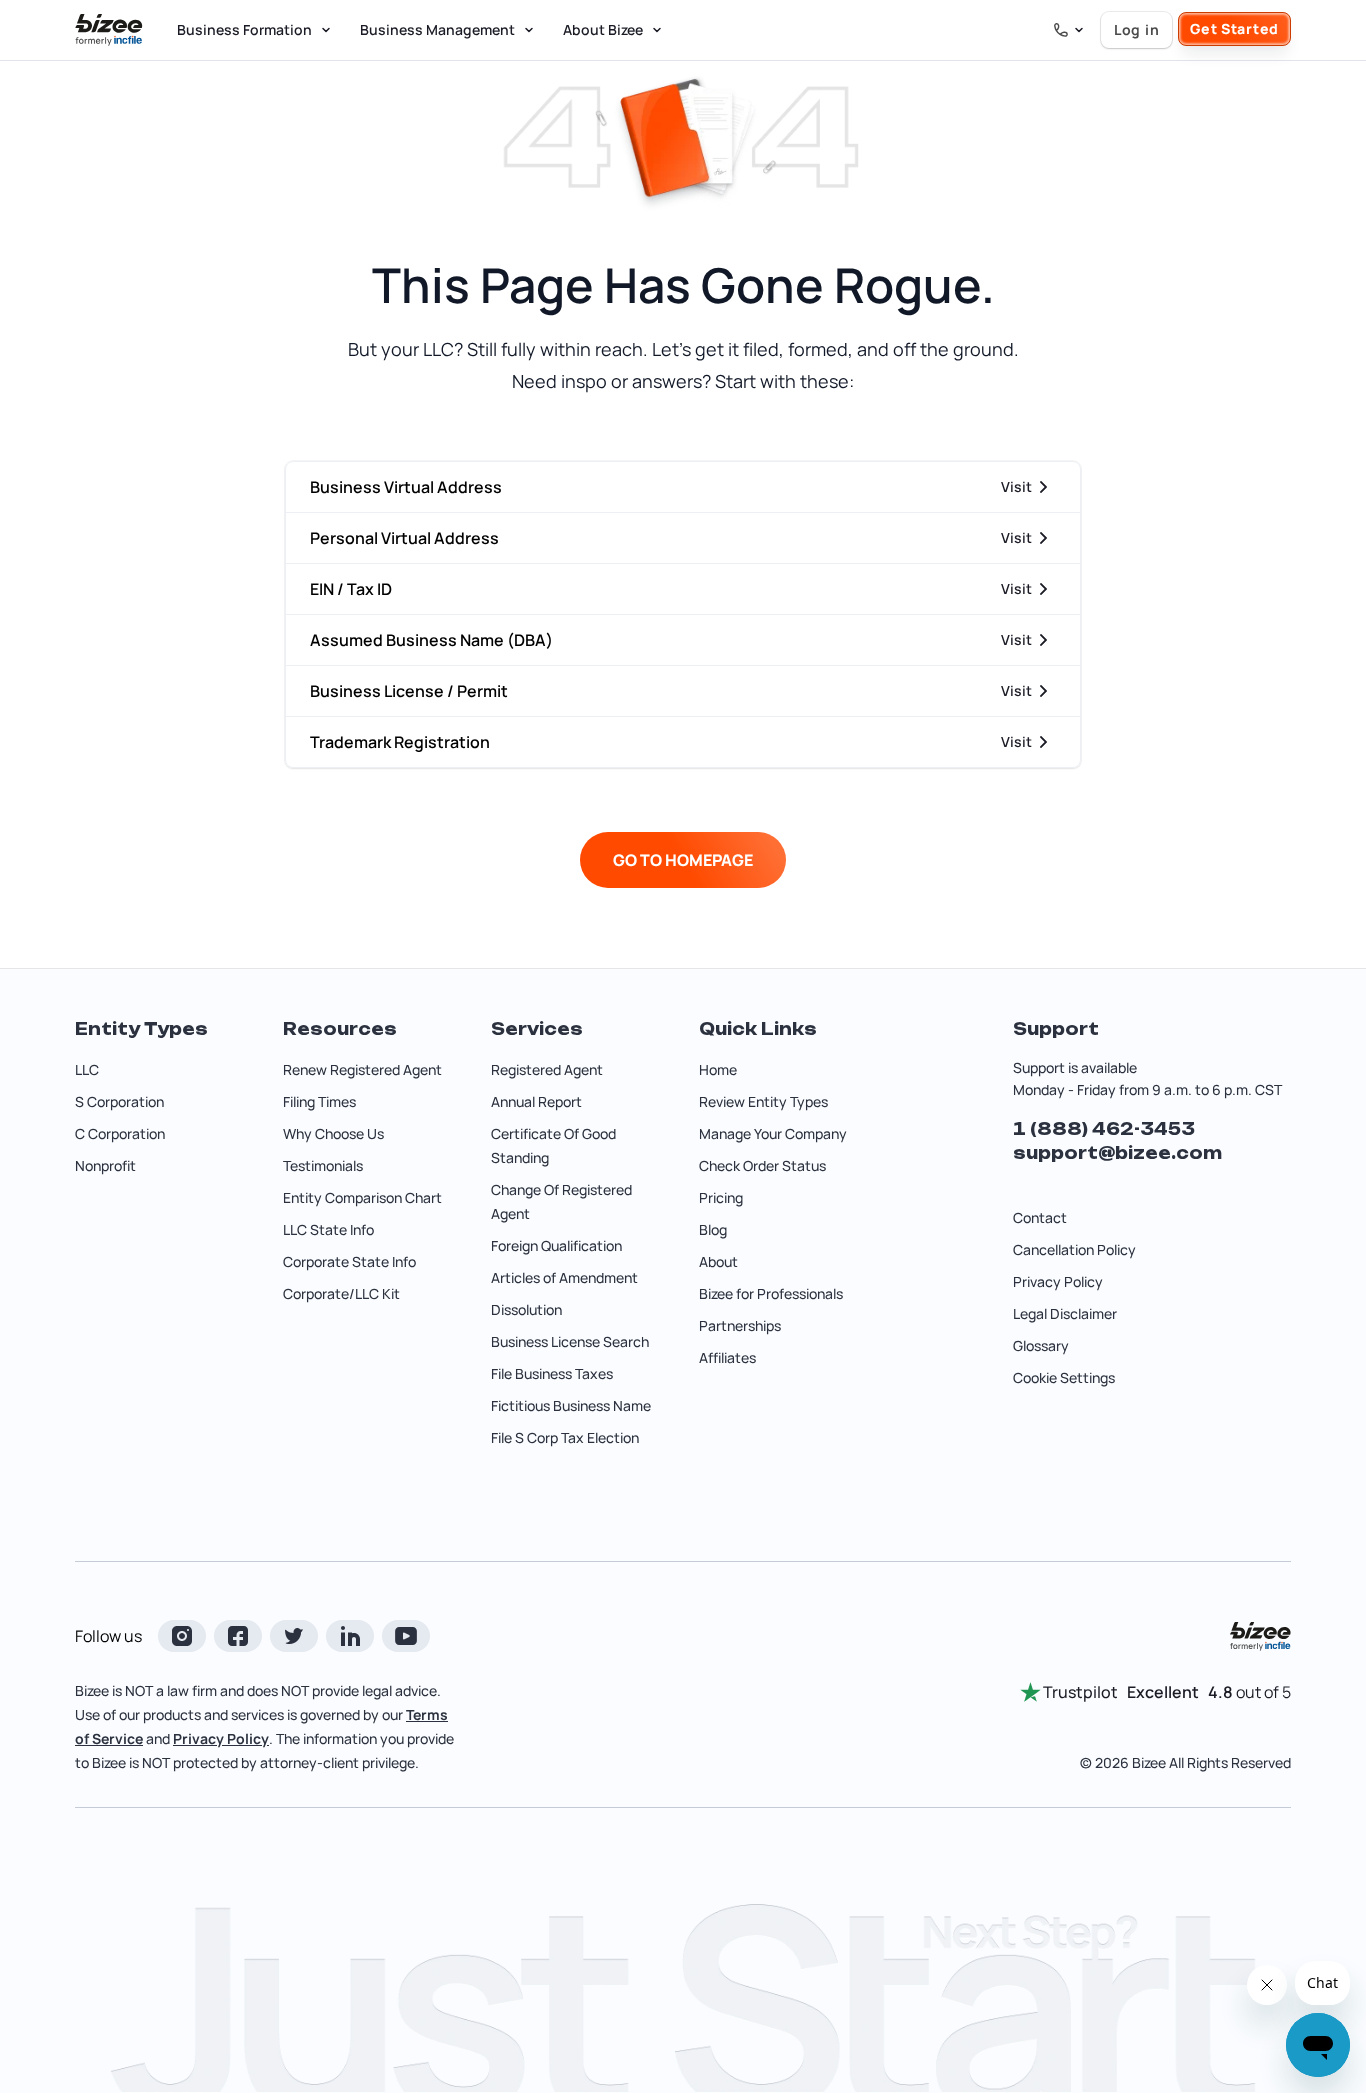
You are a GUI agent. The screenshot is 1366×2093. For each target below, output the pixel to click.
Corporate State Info (349, 1261)
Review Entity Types (763, 1101)
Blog (713, 1229)
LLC (87, 1069)
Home (718, 1069)
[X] (294, 1636)
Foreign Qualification (556, 1245)
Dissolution (526, 1309)
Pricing (721, 1197)
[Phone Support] (1069, 30)
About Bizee (603, 29)
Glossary (1041, 1345)
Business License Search (570, 1341)
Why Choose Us (333, 1133)
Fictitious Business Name (571, 1405)
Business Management (437, 29)
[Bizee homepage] (109, 30)
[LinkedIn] (350, 1636)
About (718, 1261)
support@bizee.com (1117, 1153)
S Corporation (119, 1101)
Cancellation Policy (1074, 1249)
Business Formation (244, 29)
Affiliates (727, 1357)
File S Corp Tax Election (565, 1437)
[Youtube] (406, 1636)
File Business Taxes (552, 1373)
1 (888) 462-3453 (1104, 1129)
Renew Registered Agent (362, 1069)
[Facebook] (238, 1636)
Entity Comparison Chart (362, 1197)
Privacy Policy (1058, 1281)
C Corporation (120, 1133)
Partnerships (740, 1325)
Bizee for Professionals (771, 1293)
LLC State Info (328, 1229)
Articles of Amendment (564, 1277)
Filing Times (319, 1101)
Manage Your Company (773, 1133)
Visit (1016, 486)
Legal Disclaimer (1065, 1313)
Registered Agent (547, 1069)
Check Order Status (762, 1165)
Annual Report (536, 1101)
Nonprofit (105, 1165)
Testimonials (323, 1165)
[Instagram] (182, 1636)
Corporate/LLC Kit (341, 1293)
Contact (1040, 1217)
